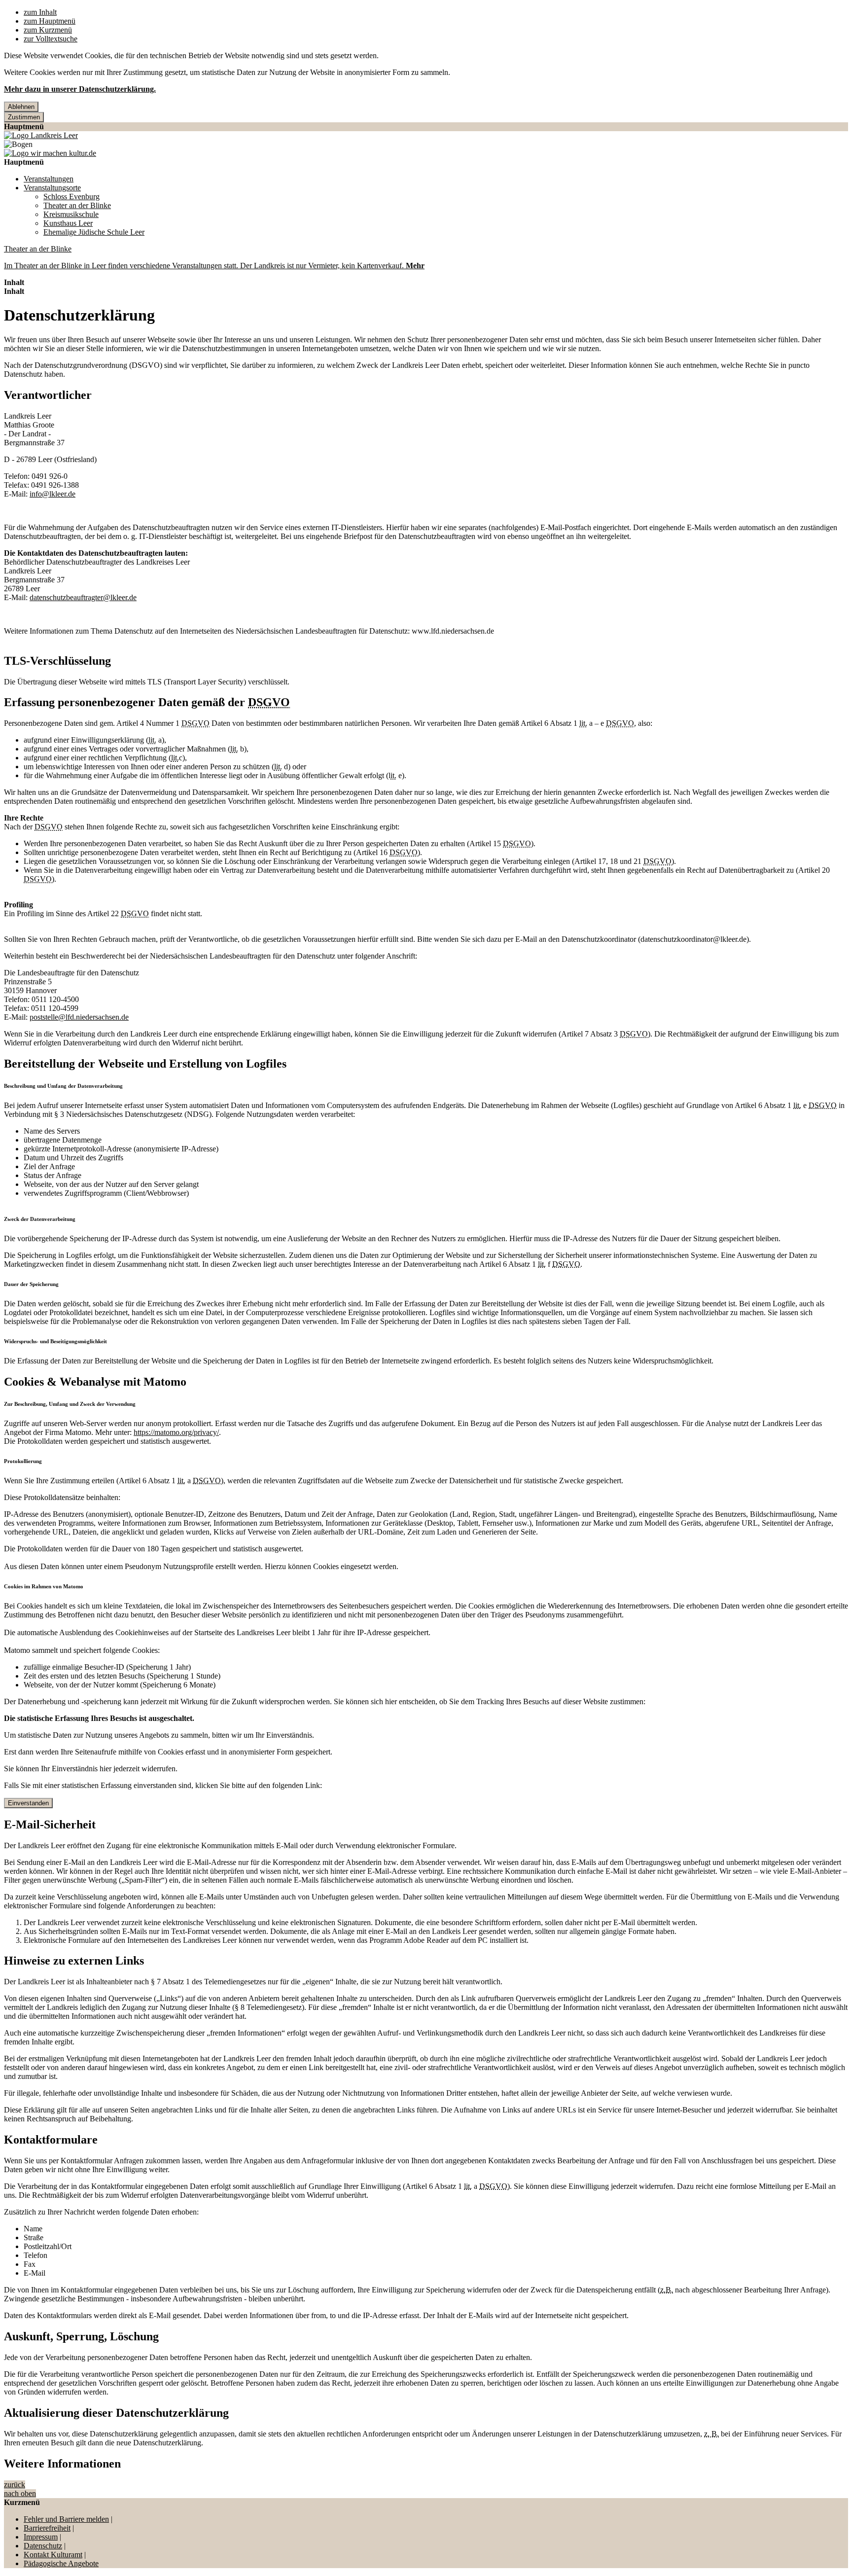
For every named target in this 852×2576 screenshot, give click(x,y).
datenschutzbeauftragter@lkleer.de (83, 597)
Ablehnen (21, 107)
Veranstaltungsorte (52, 188)
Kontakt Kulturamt (53, 2555)
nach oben (20, 2493)
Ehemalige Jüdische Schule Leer (94, 232)
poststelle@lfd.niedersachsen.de (79, 1017)
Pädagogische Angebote (61, 2563)
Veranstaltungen (49, 179)
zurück (15, 2485)
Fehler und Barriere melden (66, 2519)
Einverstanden (28, 1803)
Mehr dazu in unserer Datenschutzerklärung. (80, 89)
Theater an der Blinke (77, 205)
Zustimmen (24, 117)
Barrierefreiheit (47, 2528)
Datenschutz (43, 2546)
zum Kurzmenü (48, 30)
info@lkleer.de (53, 494)
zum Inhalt (40, 12)
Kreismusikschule (71, 214)
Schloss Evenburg (71, 197)
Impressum (41, 2537)
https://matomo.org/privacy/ (176, 1432)
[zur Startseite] (41, 135)
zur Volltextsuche (51, 39)
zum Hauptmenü (50, 21)
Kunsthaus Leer (68, 223)
